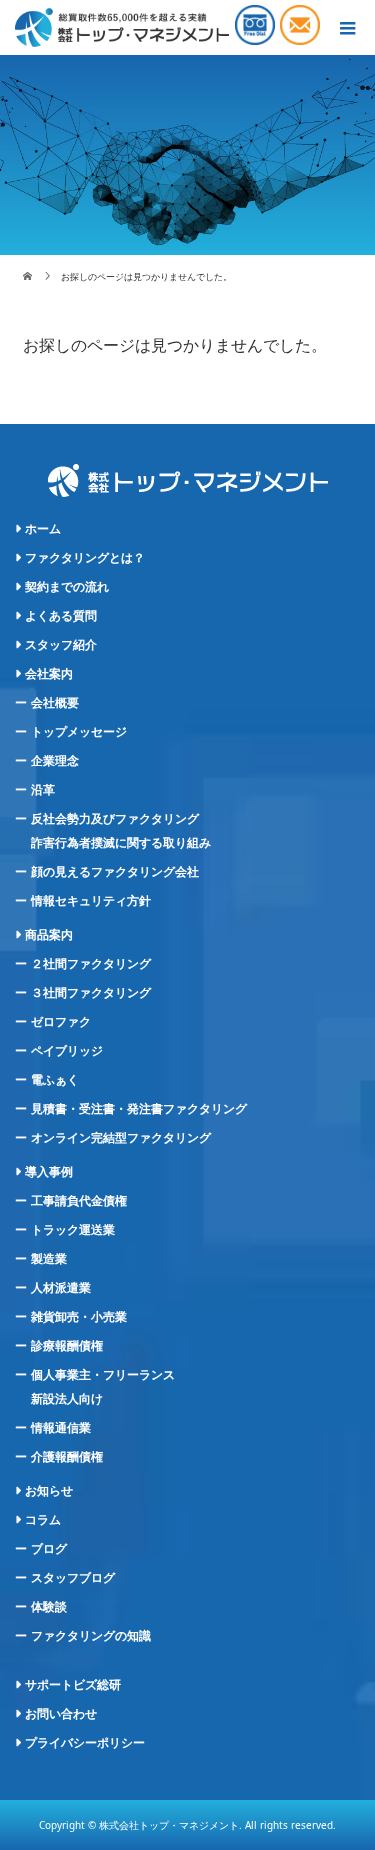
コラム (43, 1520)
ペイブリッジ (67, 1051)
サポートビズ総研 (73, 1685)
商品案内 (49, 935)
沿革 (43, 790)
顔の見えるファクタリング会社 (115, 872)
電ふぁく (55, 1080)
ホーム (43, 529)
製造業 (49, 1259)
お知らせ (49, 1491)
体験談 (49, 1607)
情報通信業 (61, 1428)
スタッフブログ (73, 1578)
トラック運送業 (73, 1230)
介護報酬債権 (67, 1457)
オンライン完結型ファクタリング (121, 1138)
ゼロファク (61, 1022)
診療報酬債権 (67, 1346)
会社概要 (55, 703)
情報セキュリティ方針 (91, 901)
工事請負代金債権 (79, 1201)
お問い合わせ (61, 1714)
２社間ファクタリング (91, 964)
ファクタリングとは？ (85, 558)
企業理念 (55, 761)
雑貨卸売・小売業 (79, 1317)
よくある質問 (61, 616)
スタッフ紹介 (61, 645)
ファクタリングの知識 (91, 1636)
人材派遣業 (61, 1288)
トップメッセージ (79, 732)
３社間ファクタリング (91, 993)
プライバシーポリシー (85, 1743)
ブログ (49, 1549)
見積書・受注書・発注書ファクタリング (139, 1109)
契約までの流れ (67, 587)
